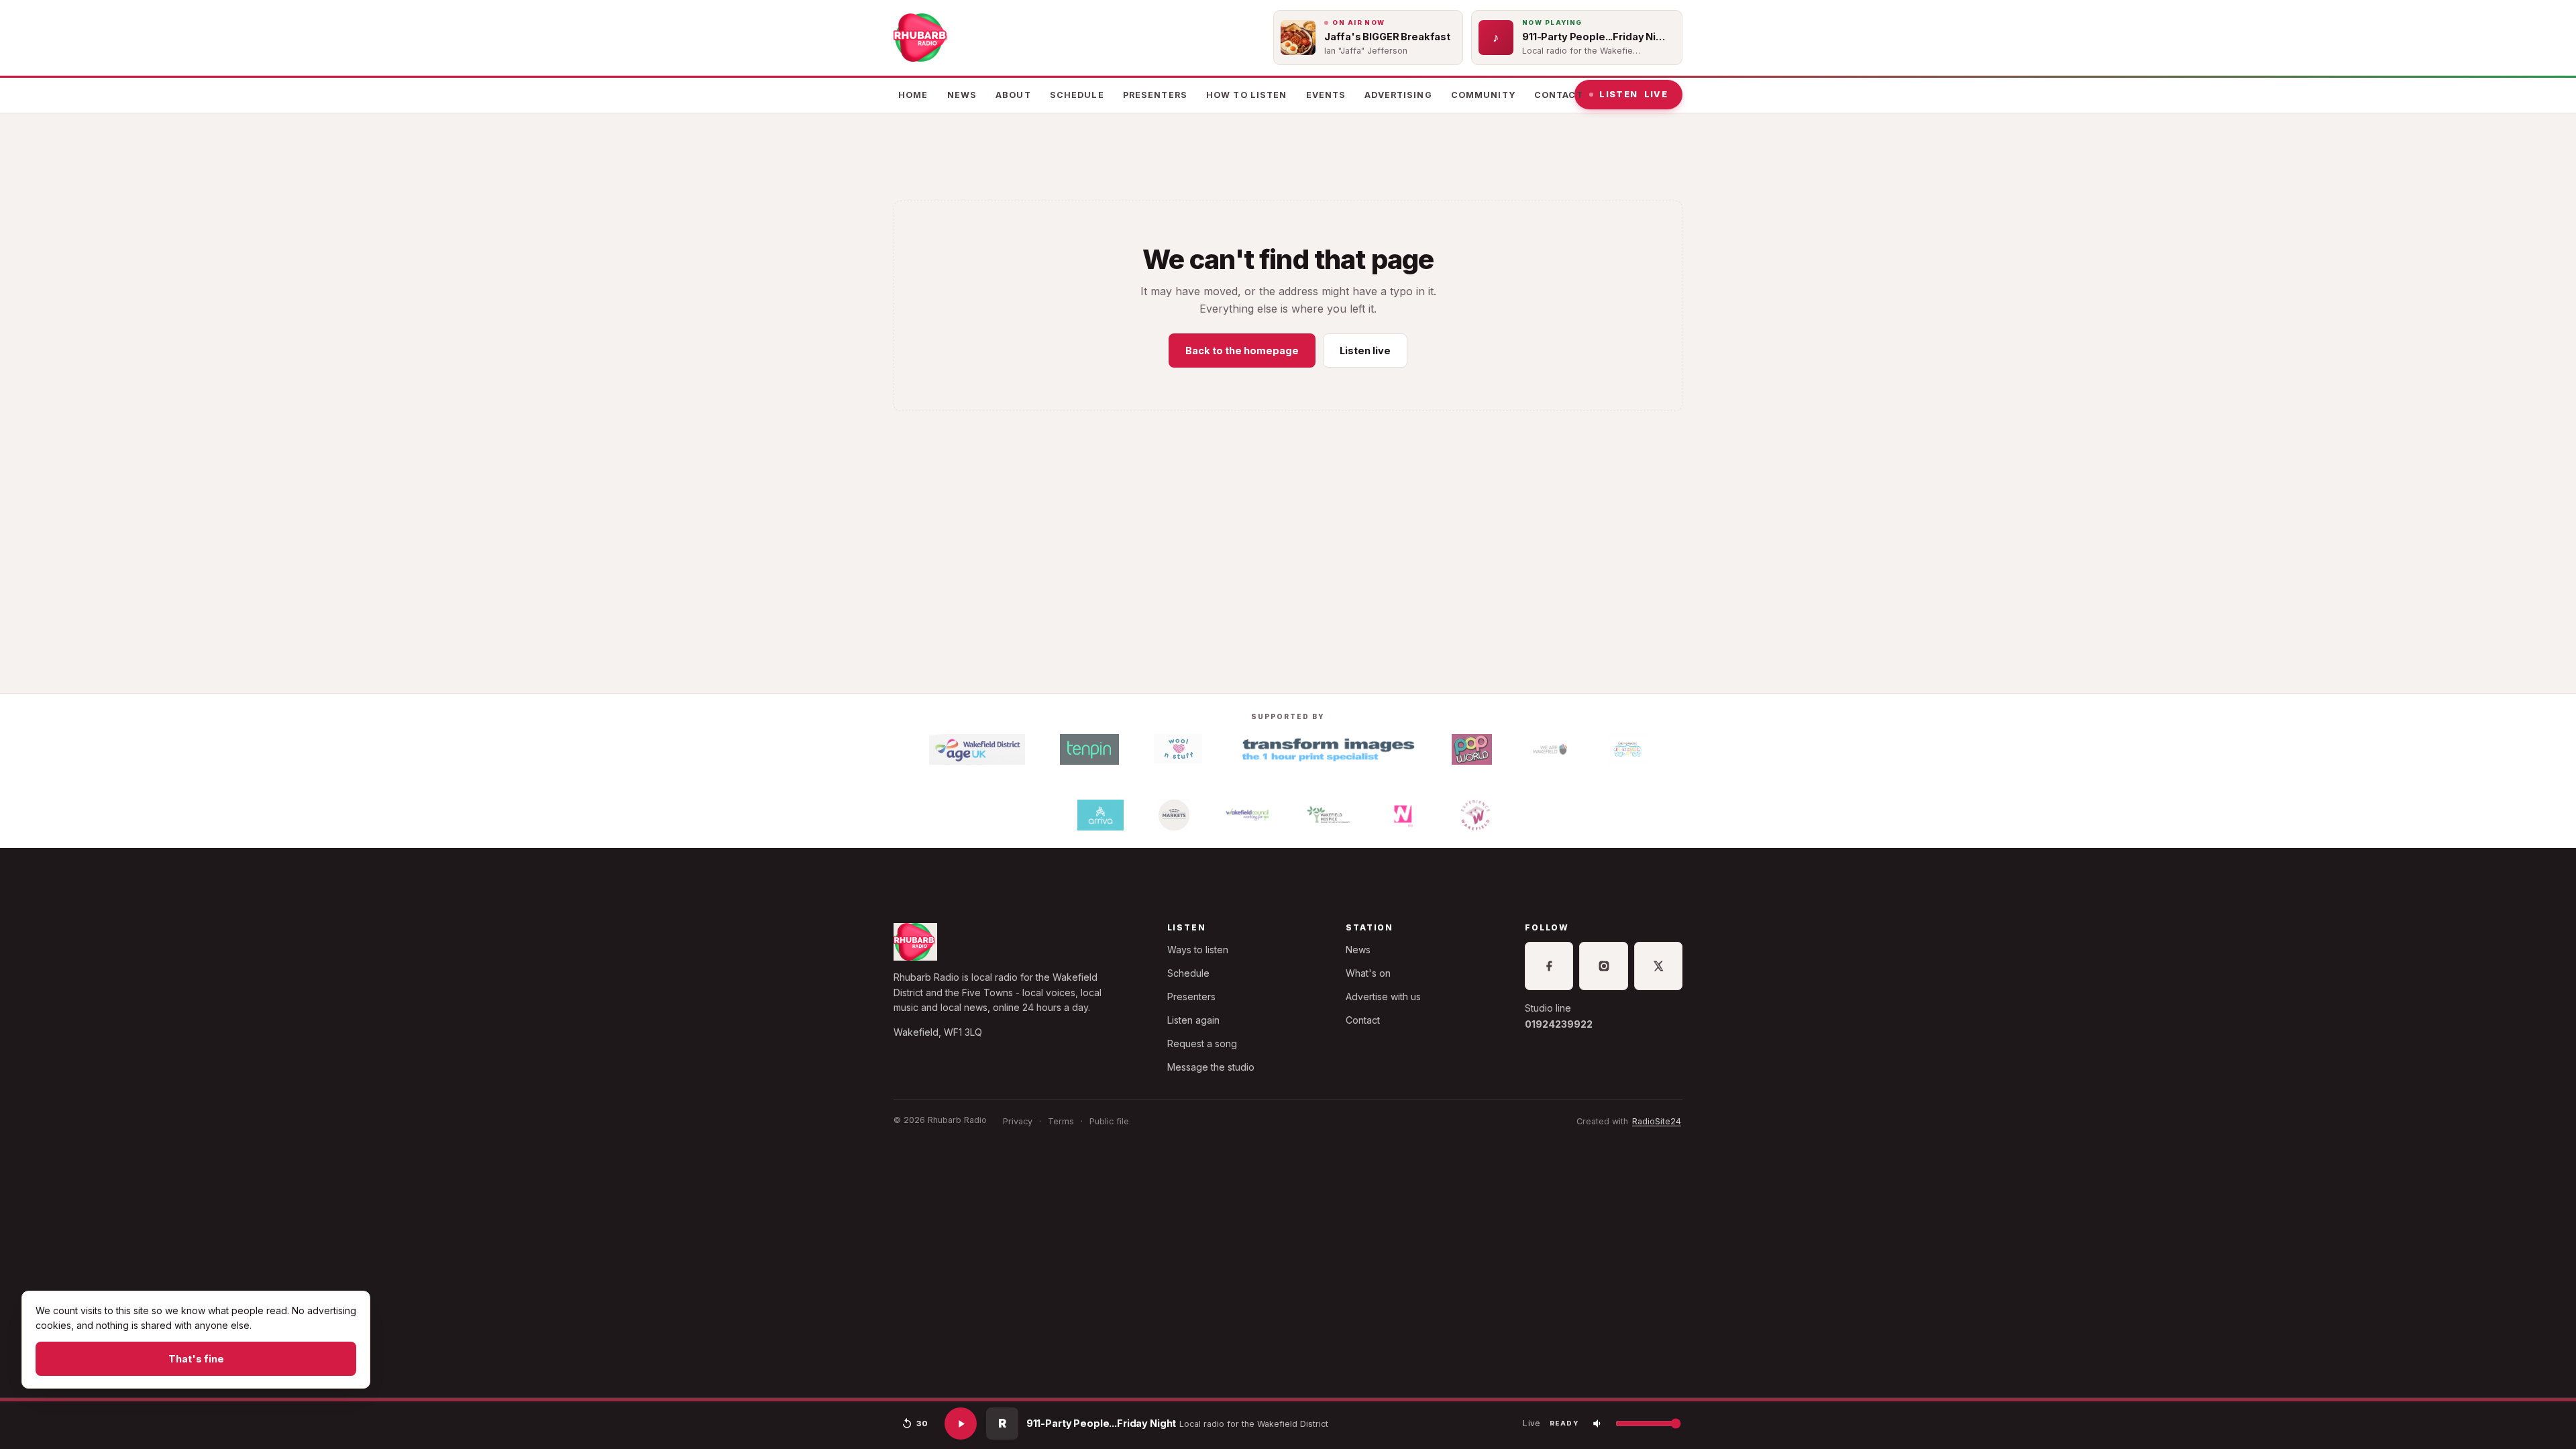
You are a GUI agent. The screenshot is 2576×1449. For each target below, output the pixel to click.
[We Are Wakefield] (1550, 749)
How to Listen (1247, 95)
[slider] (1288, 1400)
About (1013, 95)
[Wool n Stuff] (1178, 749)
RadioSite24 (1657, 1121)
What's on (1368, 973)
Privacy (1018, 1121)
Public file (1109, 1121)
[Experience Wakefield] (1475, 815)
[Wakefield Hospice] (1329, 815)
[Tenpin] (1089, 749)
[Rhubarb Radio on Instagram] (1603, 966)
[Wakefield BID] (1402, 815)
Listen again (1193, 1020)
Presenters (1155, 95)
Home (913, 95)
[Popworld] (1472, 749)
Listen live (1365, 351)
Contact (1559, 95)
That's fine (196, 1359)
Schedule (1077, 95)
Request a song (1202, 1043)
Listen (1633, 94)
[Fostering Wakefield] (1627, 749)
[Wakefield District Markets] (1174, 815)
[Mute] (1598, 1424)
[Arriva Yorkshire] (1101, 815)
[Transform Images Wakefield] (1327, 749)
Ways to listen (1198, 950)
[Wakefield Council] (1247, 815)
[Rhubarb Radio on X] (1658, 966)
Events (1326, 95)
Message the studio (1211, 1067)
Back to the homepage (1242, 351)
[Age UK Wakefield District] (977, 749)
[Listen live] (961, 1424)
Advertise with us (1383, 997)
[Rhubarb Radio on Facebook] (1549, 966)
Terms (1061, 1121)
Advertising (1398, 95)
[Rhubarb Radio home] (922, 38)
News (962, 95)
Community (1483, 95)
